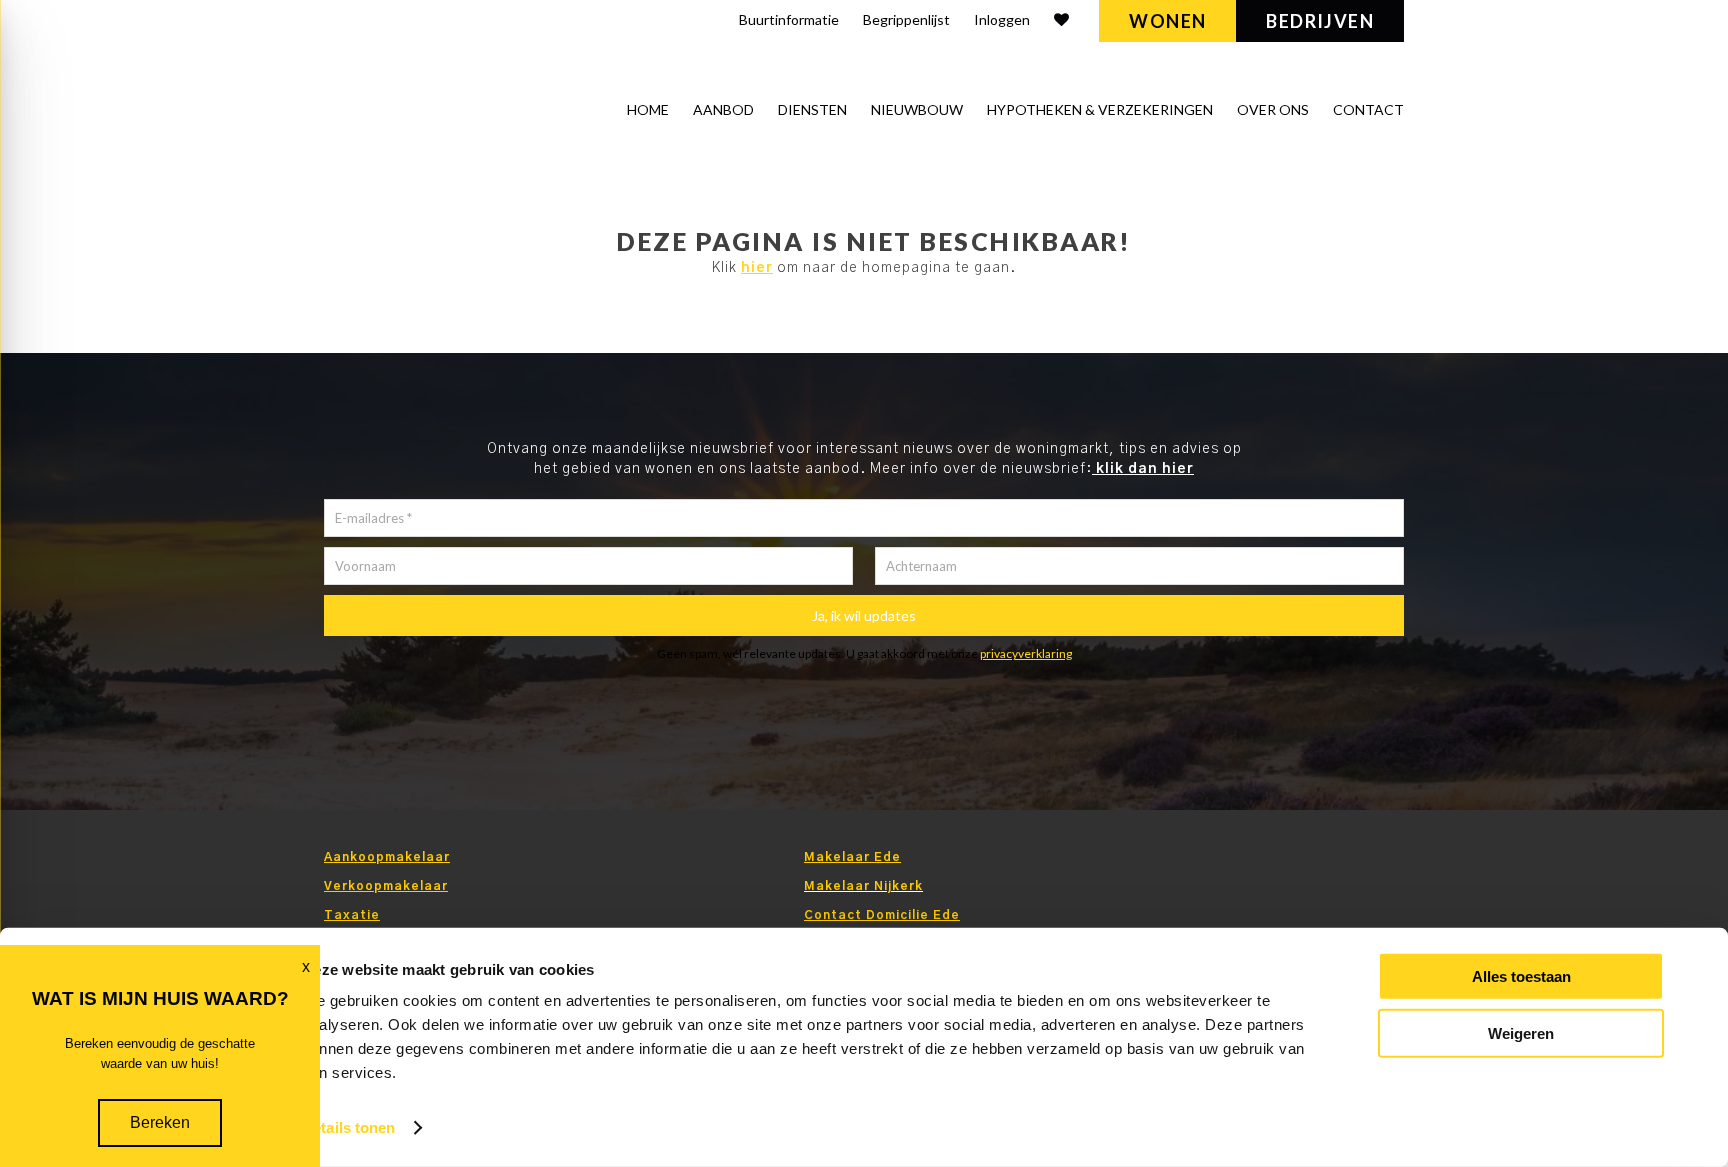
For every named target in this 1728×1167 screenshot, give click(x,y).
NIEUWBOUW (917, 109)
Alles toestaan (1521, 976)
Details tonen (348, 1127)
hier (757, 268)
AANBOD (723, 109)
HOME (648, 109)
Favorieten (1061, 22)
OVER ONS (1273, 109)
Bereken (160, 1122)
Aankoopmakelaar (387, 857)
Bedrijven (1320, 21)
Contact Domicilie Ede (882, 915)
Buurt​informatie (789, 19)
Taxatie (352, 915)
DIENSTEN (812, 109)
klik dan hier (1143, 469)
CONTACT (1368, 109)
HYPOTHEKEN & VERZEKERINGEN (1100, 109)
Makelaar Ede (852, 857)
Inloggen (1002, 19)
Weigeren (1521, 1032)
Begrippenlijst (906, 19)
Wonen (1167, 21)
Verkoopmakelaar (386, 886)
